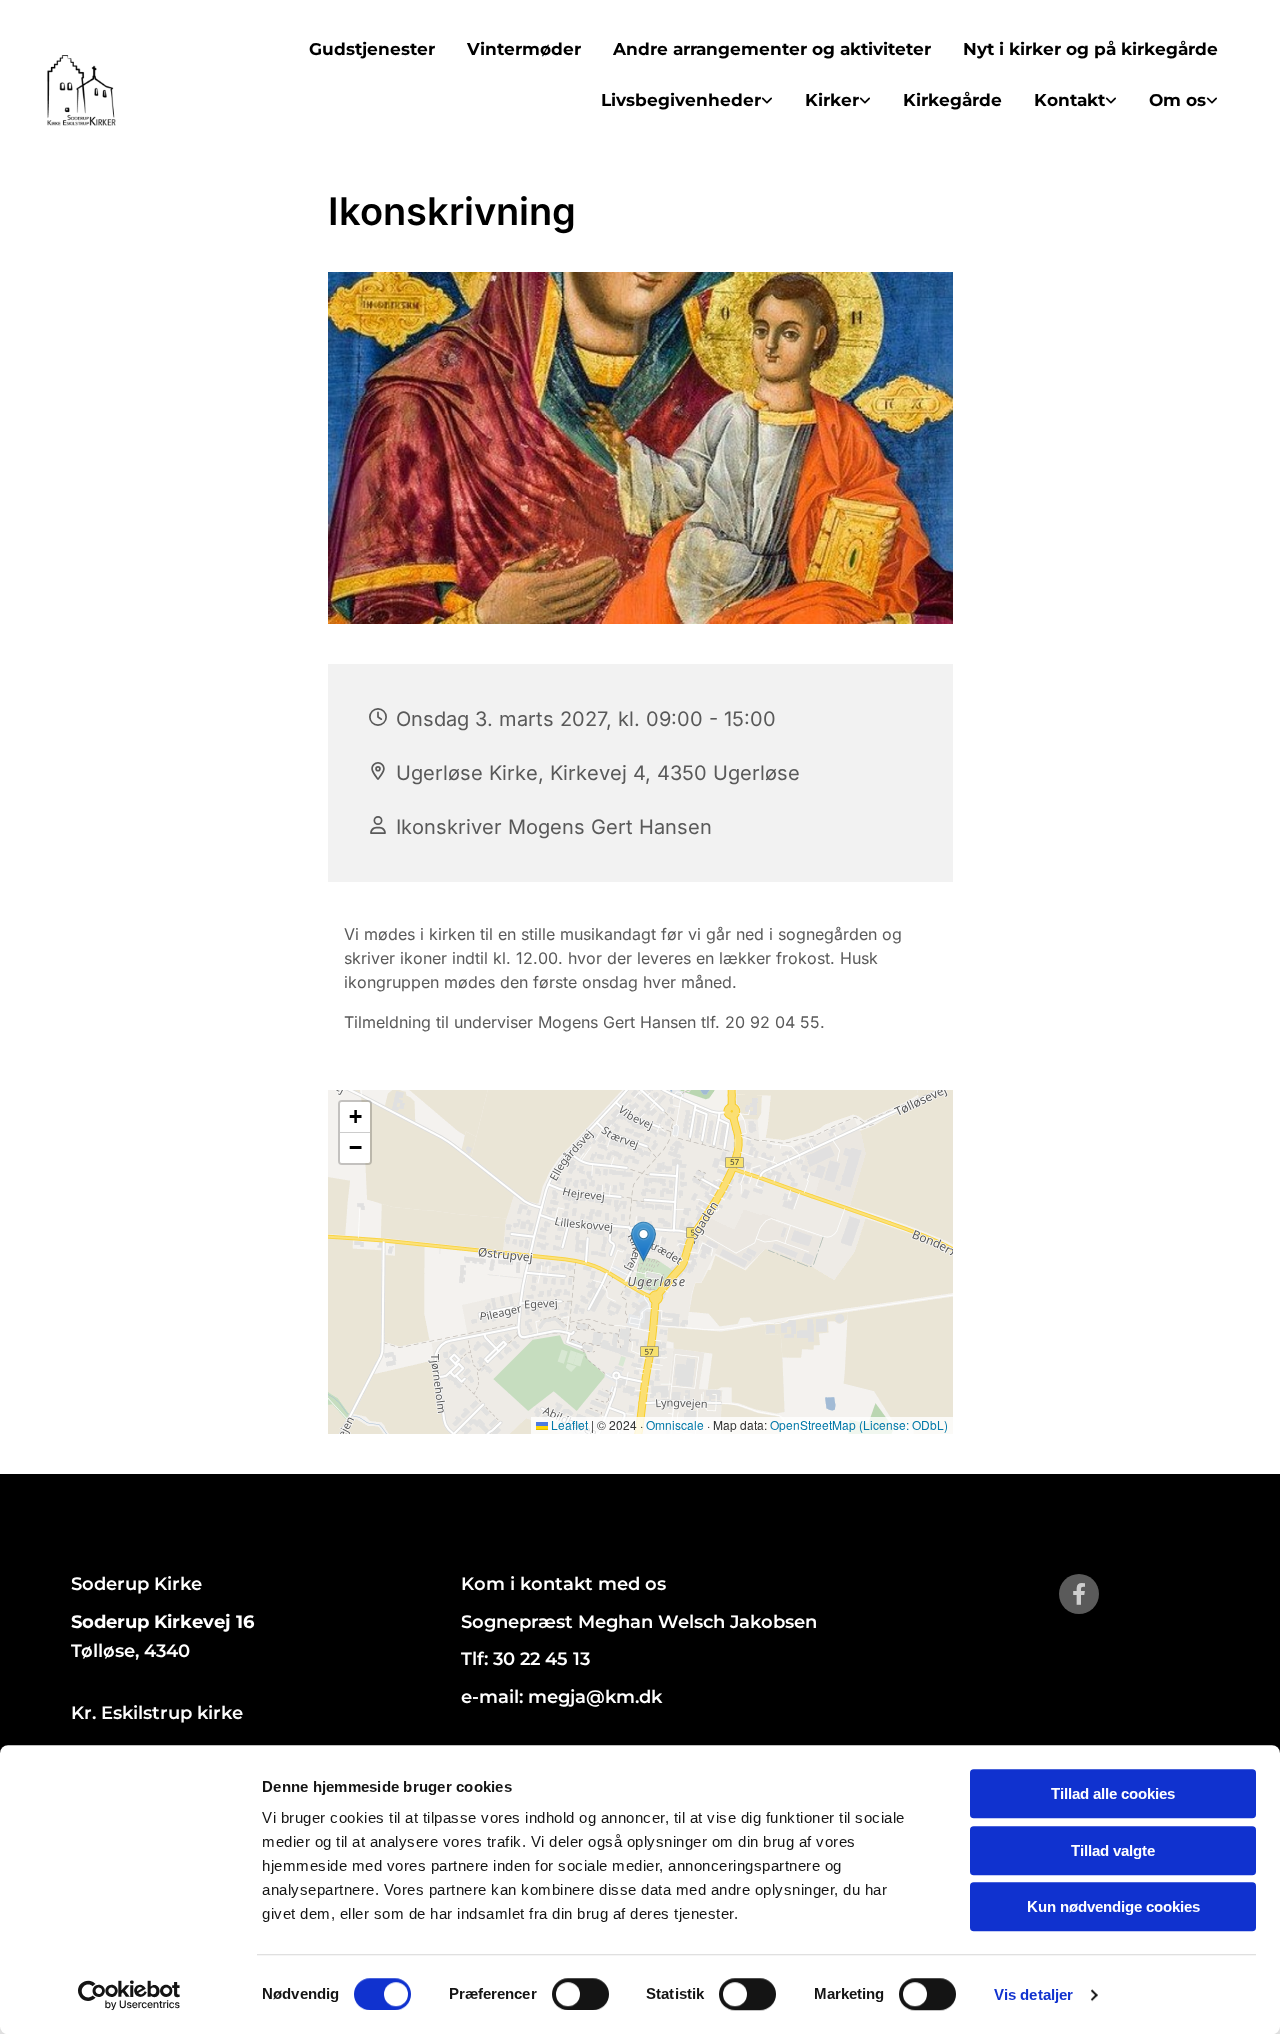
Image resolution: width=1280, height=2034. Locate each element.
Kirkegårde (952, 100)
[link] (687, 100)
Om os (1177, 100)
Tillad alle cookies (1113, 1793)
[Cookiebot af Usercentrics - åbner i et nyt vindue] (129, 1995)
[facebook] (1079, 1594)
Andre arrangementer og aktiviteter (772, 49)
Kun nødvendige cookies (1113, 1906)
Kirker (832, 100)
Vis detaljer (1033, 1994)
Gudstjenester (372, 49)
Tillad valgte (1113, 1850)
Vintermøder (524, 49)
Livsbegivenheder (681, 100)
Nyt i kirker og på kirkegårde (1090, 49)
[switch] (580, 1994)
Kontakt (1069, 100)
